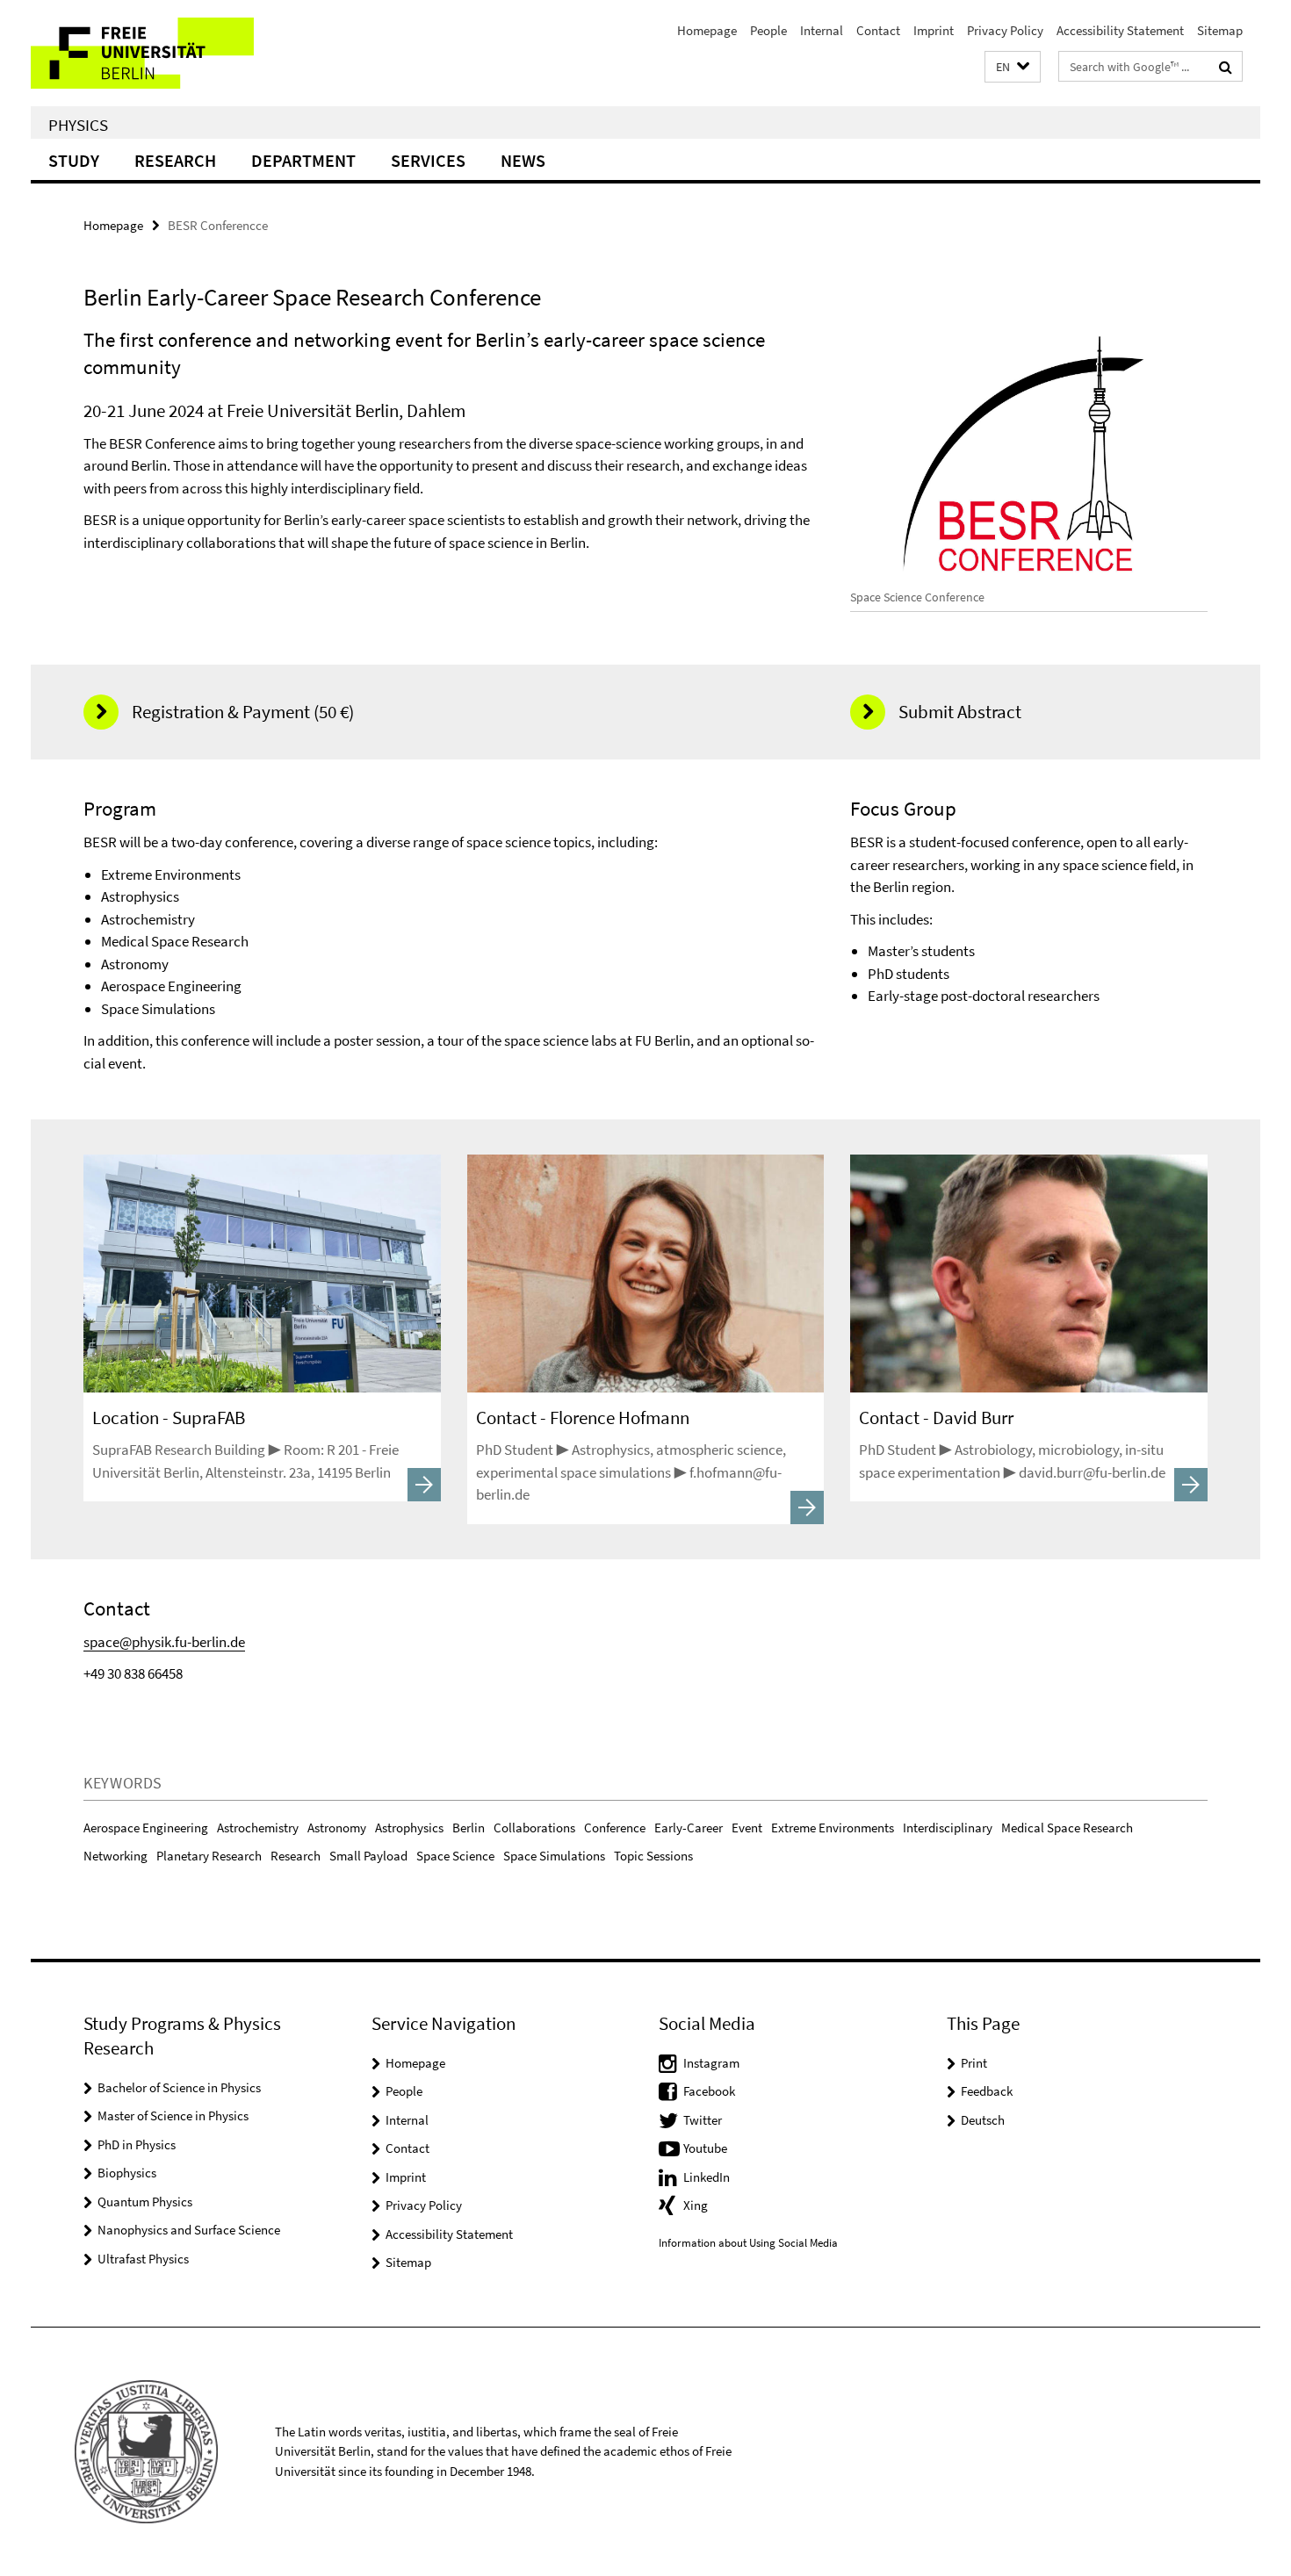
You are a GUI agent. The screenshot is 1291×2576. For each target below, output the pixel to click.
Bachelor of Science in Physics (179, 2087)
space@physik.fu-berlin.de (164, 1642)
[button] (1013, 67)
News (523, 160)
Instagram (711, 2063)
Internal (822, 30)
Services (428, 160)
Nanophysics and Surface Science (189, 2230)
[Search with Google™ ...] (1226, 67)
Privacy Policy (1005, 30)
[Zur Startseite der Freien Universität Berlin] (178, 53)
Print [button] (974, 2063)
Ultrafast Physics (143, 2259)
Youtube (705, 2148)
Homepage (707, 30)
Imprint (934, 30)
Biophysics (127, 2173)
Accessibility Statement (1120, 30)
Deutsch (983, 2120)
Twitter (703, 2120)
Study (74, 160)
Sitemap (1220, 30)
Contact (878, 30)
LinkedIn (707, 2177)
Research (175, 160)
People (768, 30)
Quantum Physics (145, 2202)
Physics (78, 125)
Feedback (987, 2091)
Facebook (709, 2091)
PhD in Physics (137, 2144)
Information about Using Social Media (748, 2243)
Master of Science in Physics (173, 2115)
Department (303, 160)
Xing (696, 2205)
